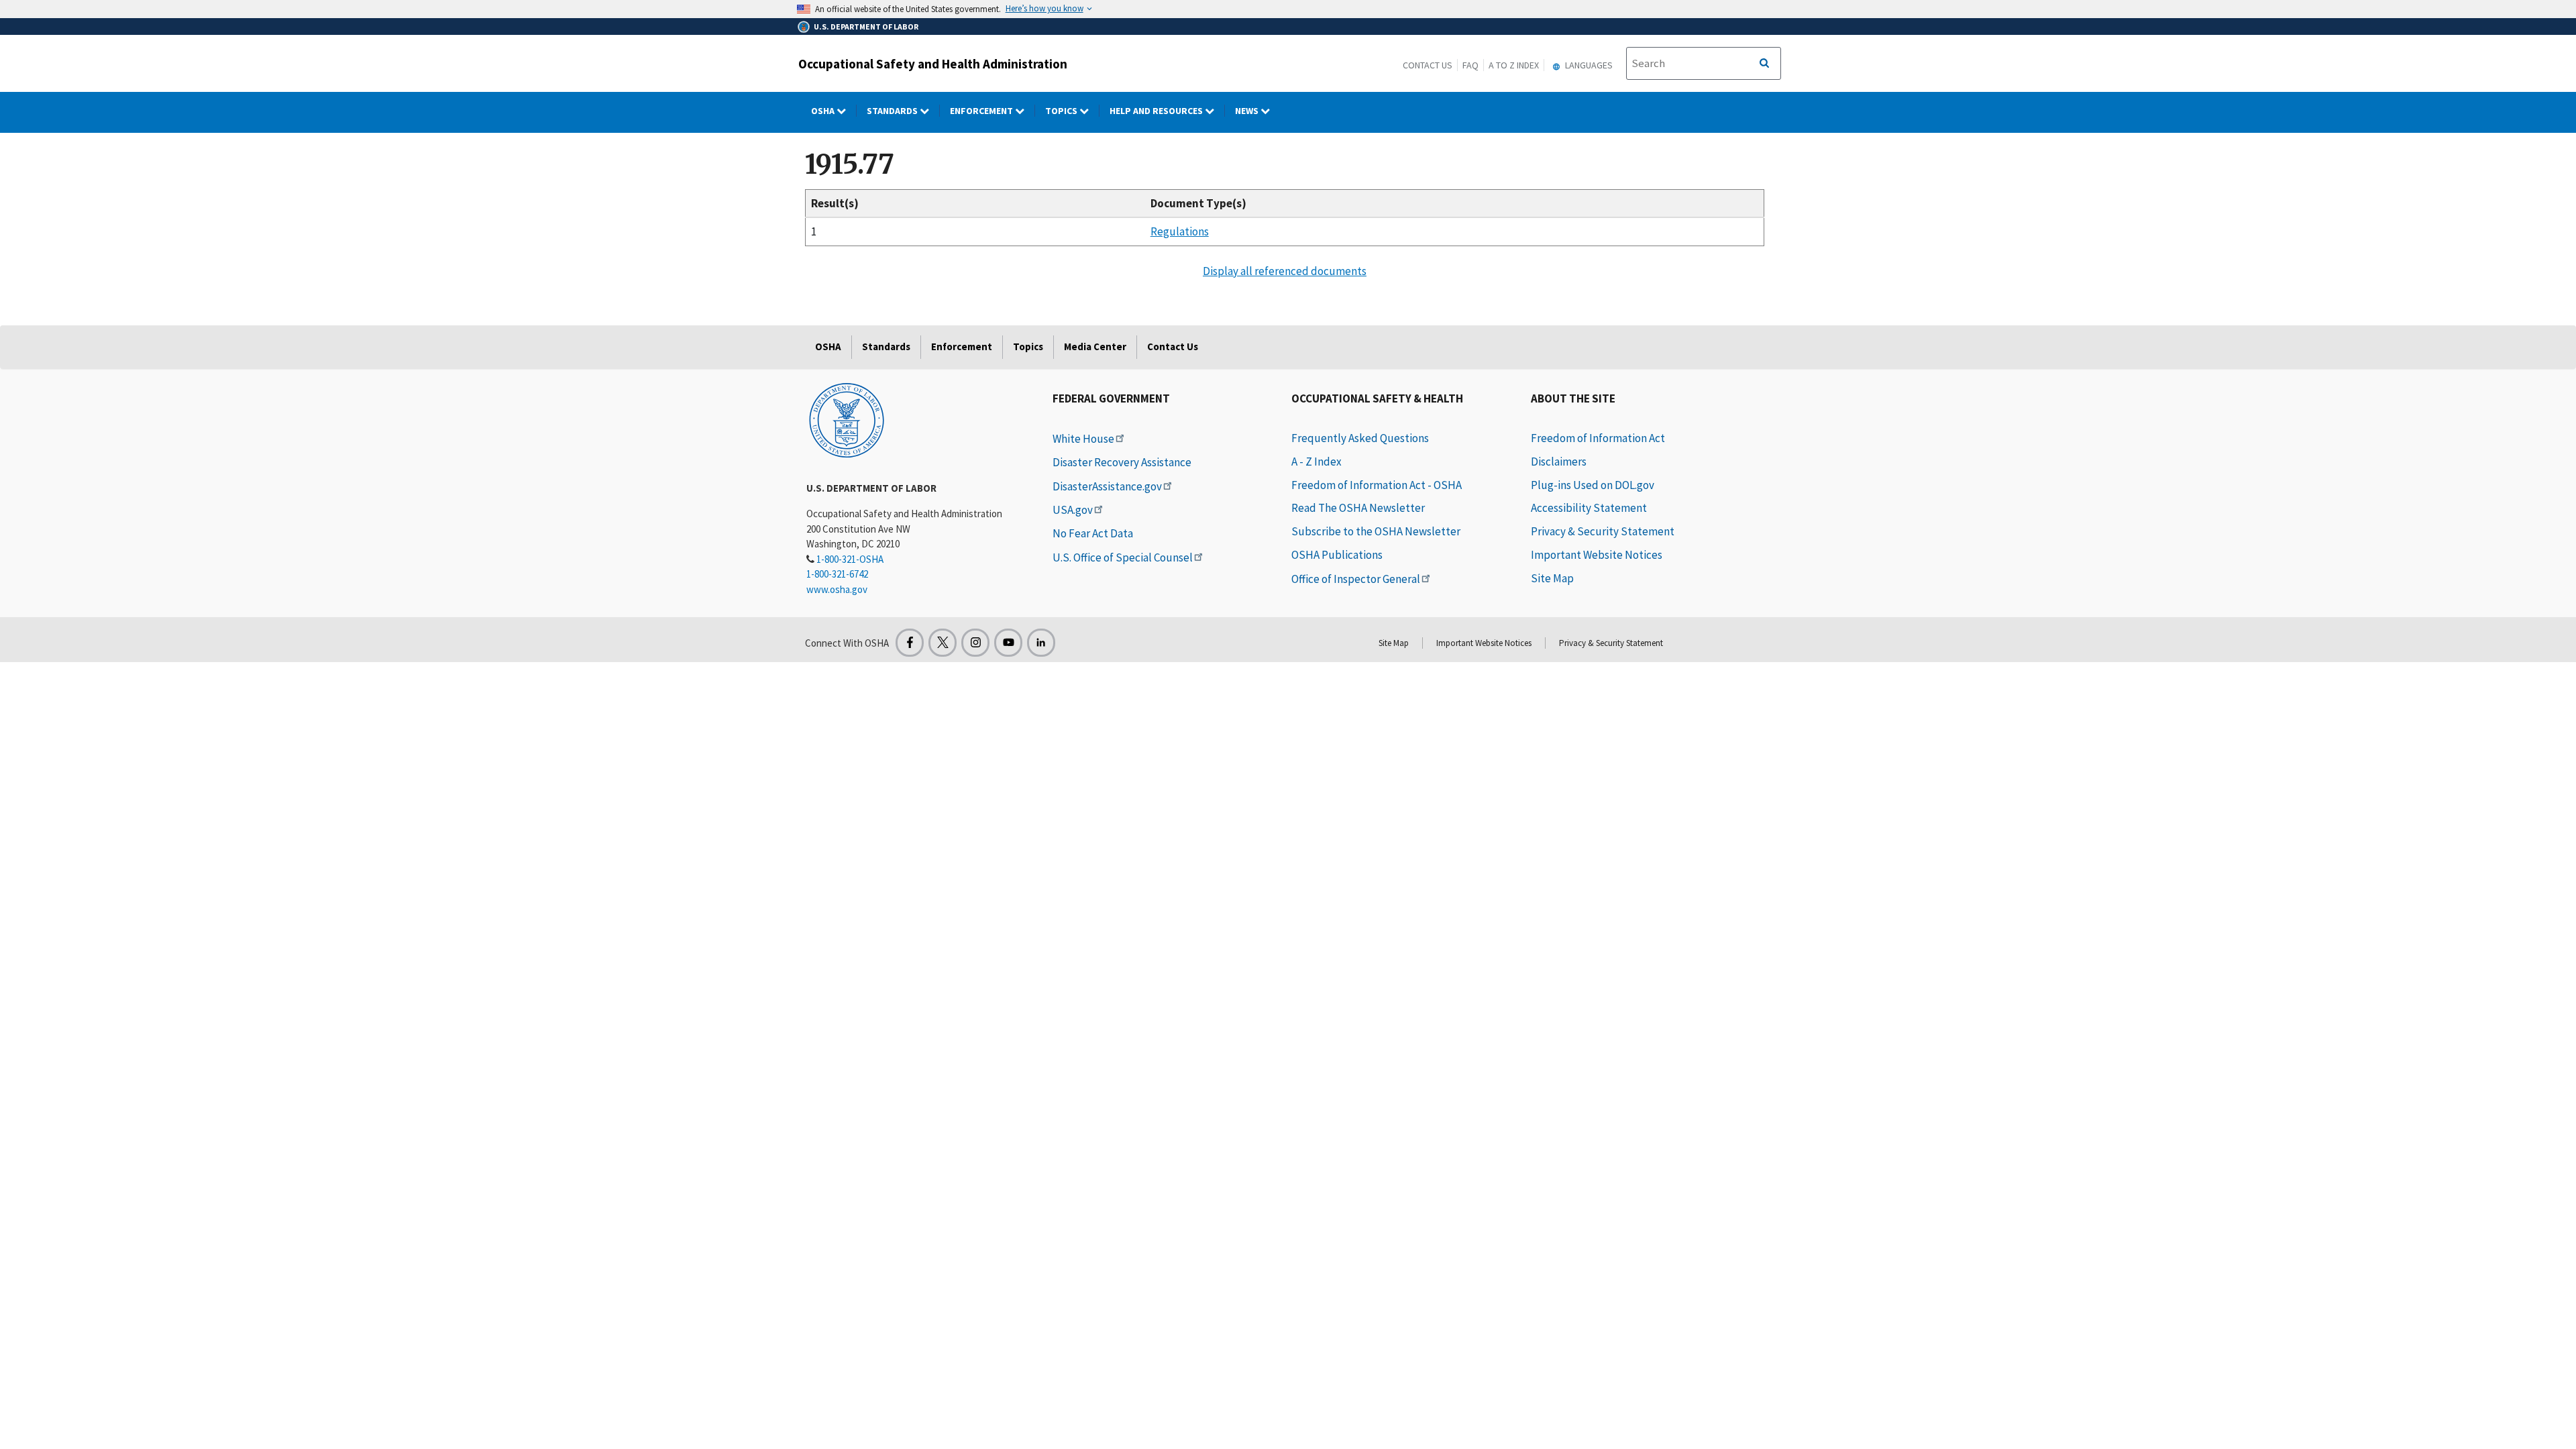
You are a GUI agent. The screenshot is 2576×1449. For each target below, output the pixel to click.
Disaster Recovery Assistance (1122, 462)
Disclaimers (1559, 462)
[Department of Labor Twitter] (943, 643)
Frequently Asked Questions (1360, 438)
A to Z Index (1514, 65)
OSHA (824, 111)
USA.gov (1073, 510)
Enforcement (982, 111)
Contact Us (1428, 65)
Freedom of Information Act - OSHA (1377, 485)
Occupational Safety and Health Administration (933, 64)
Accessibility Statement (1589, 508)
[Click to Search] (1764, 64)
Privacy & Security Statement (1603, 531)
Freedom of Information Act (1598, 438)
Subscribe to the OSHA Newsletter (1376, 531)
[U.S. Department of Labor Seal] (847, 419)
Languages (1588, 65)
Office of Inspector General (1356, 579)
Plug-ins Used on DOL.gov (1593, 485)
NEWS (1248, 111)
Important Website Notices (1597, 555)
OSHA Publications (1337, 555)
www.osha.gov (837, 589)
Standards (893, 111)
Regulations (1180, 231)
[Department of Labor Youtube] (1008, 643)
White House (1083, 439)
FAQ (1470, 65)
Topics (1062, 111)
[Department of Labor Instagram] (975, 643)
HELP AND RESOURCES (1157, 111)
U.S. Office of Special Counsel (1123, 557)
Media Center (1095, 346)
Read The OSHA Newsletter (1358, 508)
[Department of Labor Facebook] (910, 643)
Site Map (1552, 578)
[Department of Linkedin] (1041, 643)
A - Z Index (1317, 462)
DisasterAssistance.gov (1107, 486)
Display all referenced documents (1285, 271)
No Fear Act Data (1093, 533)
